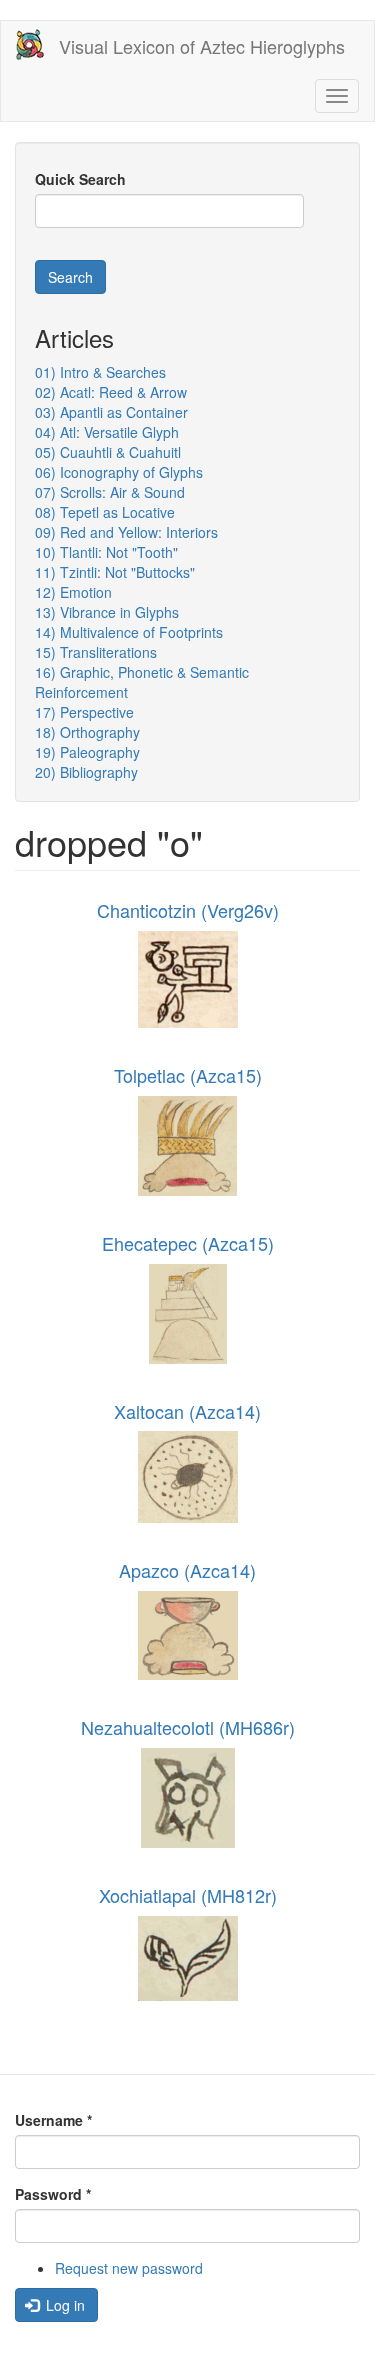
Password (53, 2194)
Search (70, 277)
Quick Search (80, 179)
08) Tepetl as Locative (105, 512)
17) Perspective (84, 712)
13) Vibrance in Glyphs (107, 612)
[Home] (30, 44)
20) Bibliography (86, 772)
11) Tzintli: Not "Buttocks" (115, 572)
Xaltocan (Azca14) (187, 1411)
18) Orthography (87, 732)
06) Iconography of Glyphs (119, 472)
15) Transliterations (96, 652)
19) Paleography (87, 752)
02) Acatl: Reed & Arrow (111, 392)
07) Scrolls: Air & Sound (110, 492)
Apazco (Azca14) (187, 1570)
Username (53, 2120)
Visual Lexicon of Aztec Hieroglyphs (202, 46)
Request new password (129, 2268)
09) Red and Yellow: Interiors (126, 532)
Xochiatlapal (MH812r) (188, 1895)
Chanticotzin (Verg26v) (188, 910)
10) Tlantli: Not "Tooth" (106, 552)
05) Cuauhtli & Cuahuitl (108, 452)
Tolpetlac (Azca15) (188, 1075)
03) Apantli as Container (111, 412)
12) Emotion (73, 592)
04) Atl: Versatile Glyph (107, 432)
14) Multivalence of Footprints (129, 632)
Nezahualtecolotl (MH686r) (188, 1727)
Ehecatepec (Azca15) (188, 1243)
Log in (63, 2305)
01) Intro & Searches (100, 372)
